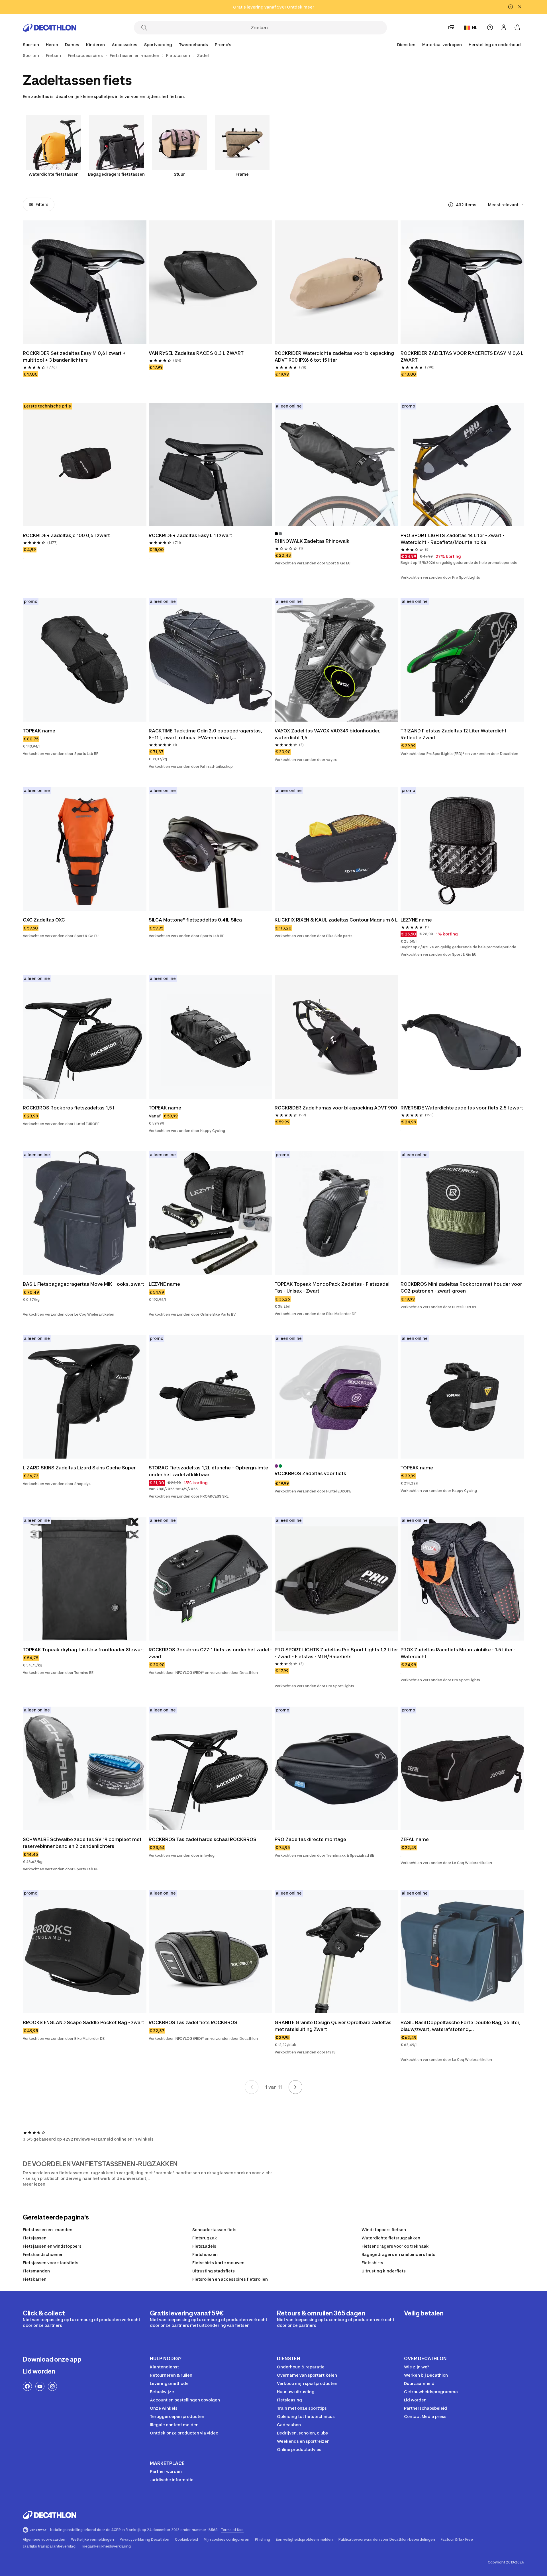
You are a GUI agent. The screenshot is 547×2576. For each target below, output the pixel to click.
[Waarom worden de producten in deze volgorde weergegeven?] (451, 205)
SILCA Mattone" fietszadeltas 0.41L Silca (195, 920)
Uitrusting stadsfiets (214, 2271)
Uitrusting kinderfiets (384, 2271)
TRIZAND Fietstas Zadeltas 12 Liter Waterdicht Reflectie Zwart (454, 734)
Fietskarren (35, 2279)
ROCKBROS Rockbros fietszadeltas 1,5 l (69, 1108)
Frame (242, 174)
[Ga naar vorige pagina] (252, 2087)
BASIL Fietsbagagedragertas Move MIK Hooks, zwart (83, 1284)
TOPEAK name (39, 731)
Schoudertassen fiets (214, 2230)
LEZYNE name (416, 920)
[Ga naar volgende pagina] (295, 2087)
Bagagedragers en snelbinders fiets (398, 2254)
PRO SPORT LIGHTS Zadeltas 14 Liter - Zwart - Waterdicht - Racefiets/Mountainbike (452, 539)
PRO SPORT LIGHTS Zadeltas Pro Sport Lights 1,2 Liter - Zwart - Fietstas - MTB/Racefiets (336, 1653)
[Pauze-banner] (511, 7)
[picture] (85, 282)
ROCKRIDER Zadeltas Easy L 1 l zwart (190, 535)
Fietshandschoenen (43, 2254)
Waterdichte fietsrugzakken (391, 2238)
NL (475, 27)
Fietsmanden (36, 2271)
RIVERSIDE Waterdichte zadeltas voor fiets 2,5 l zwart (462, 1108)
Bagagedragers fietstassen (116, 174)
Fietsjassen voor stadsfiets (51, 2263)
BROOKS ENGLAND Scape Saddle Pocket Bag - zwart (83, 2022)
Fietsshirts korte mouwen (218, 2263)
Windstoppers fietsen (384, 2230)
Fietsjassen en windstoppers (52, 2246)
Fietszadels (204, 2246)
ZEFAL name (415, 1839)
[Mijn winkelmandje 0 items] (517, 27)
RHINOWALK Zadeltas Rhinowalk (312, 541)
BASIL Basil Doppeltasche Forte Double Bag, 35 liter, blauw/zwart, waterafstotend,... (461, 2026)
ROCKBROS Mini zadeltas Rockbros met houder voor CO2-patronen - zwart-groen (461, 1287)
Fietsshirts (372, 2263)
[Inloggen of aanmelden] (504, 27)
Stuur (179, 174)
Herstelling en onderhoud (495, 45)
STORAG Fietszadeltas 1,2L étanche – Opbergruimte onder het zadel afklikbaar (208, 1471)
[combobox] (506, 205)
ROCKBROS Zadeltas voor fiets (310, 1473)
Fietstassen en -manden (48, 2230)
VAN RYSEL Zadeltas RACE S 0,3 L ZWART (196, 353)
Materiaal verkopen (442, 45)
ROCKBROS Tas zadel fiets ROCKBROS (193, 2022)
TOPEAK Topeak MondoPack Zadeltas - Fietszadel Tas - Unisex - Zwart (332, 1287)
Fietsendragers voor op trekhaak (395, 2246)
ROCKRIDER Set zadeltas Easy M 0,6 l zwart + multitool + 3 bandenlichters (74, 357)
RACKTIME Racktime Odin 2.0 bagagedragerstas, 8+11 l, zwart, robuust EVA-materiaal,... (205, 734)
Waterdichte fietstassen (54, 174)
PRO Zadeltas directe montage (310, 1839)
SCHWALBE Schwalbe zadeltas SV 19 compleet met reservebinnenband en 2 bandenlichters (82, 1843)
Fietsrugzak (205, 2238)
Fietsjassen (35, 2238)
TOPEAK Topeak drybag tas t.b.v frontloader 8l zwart (83, 1650)
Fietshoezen (205, 2254)
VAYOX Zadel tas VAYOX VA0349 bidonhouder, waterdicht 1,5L (328, 734)
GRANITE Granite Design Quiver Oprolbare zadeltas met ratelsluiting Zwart (333, 2026)
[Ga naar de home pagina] (50, 28)
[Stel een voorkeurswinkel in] (451, 27)
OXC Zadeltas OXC (44, 920)
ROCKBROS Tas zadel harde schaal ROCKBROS (203, 1839)
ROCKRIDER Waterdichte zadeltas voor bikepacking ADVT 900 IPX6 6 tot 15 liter (334, 357)
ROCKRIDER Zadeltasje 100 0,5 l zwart (66, 535)
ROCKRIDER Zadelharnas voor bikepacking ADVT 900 (336, 1108)
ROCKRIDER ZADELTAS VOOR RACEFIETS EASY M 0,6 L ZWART (462, 357)
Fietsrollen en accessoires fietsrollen (230, 2279)
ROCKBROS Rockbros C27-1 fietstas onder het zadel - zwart (210, 1653)
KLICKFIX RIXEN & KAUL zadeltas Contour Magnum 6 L (336, 920)
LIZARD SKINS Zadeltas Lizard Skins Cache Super (79, 1468)
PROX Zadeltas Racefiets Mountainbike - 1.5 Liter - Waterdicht (458, 1653)
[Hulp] (490, 27)
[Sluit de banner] (520, 7)
